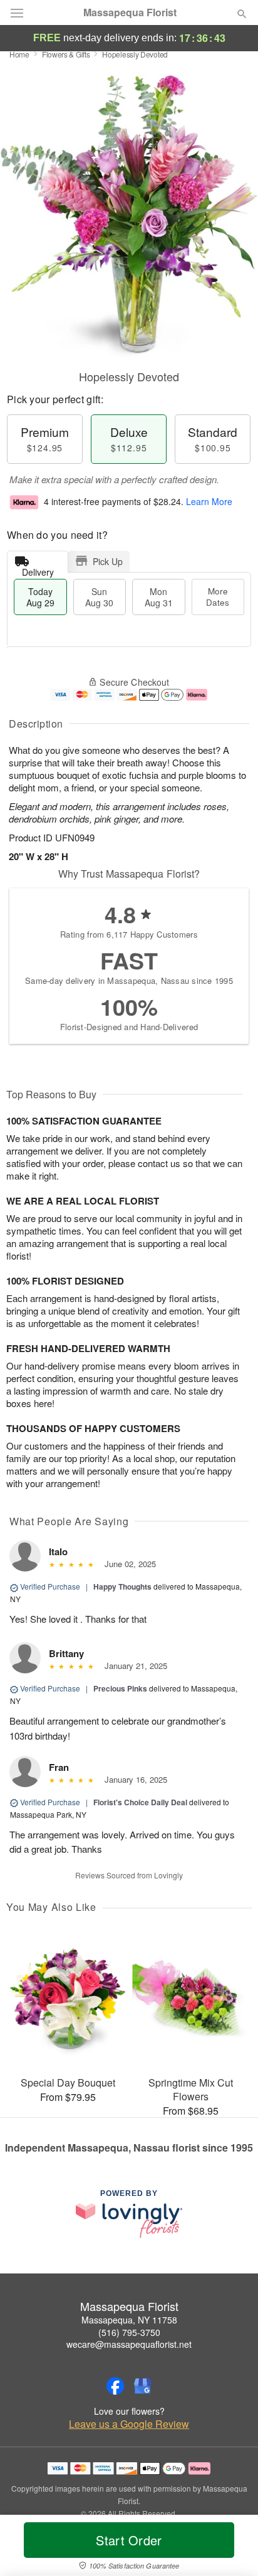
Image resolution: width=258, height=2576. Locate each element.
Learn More (209, 501)
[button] (231, 2548)
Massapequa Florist (130, 13)
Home (19, 54)
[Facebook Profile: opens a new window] (115, 2386)
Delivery (38, 569)
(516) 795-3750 (129, 2332)
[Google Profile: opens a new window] (143, 2386)
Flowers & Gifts (66, 54)
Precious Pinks (120, 1688)
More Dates (218, 597)
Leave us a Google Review (129, 2424)
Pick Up (108, 561)
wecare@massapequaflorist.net (129, 2344)
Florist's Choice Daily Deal (140, 1802)
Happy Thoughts (122, 1586)
